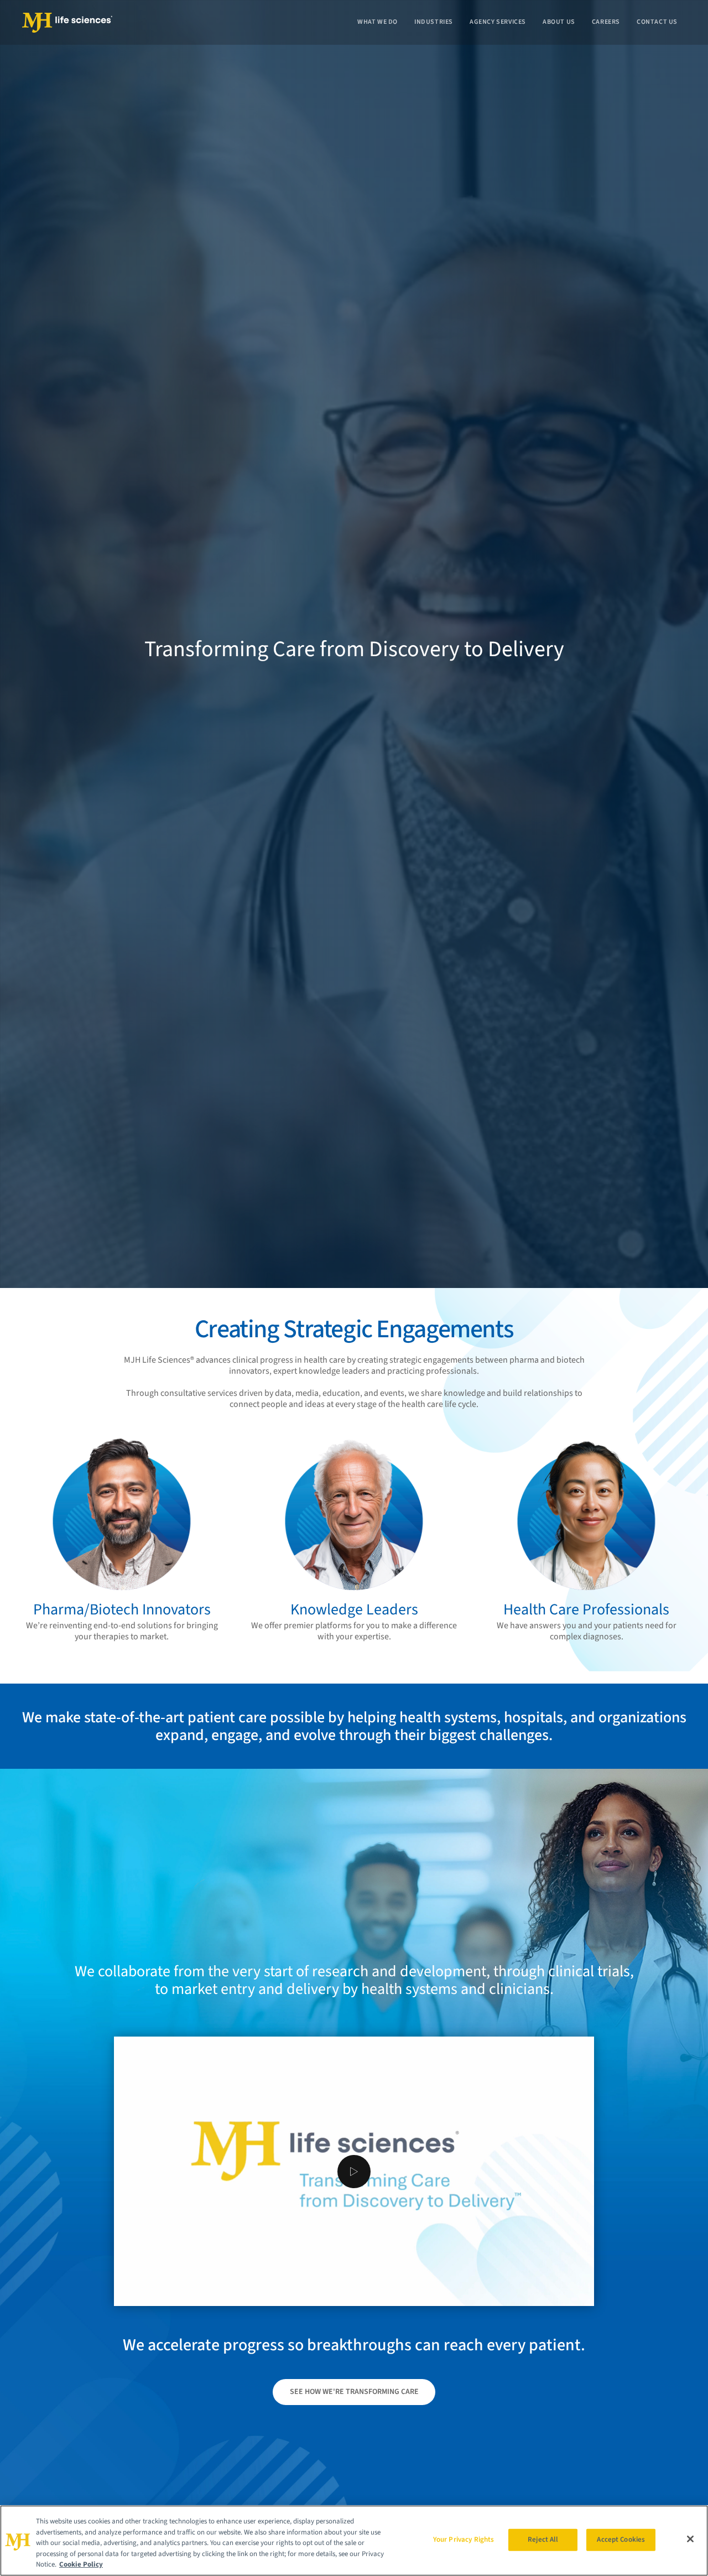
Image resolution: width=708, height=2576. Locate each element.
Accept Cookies (621, 2539)
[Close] (690, 2539)
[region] (354, 2541)
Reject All (543, 2539)
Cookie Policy (81, 2564)
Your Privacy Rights (464, 2539)
